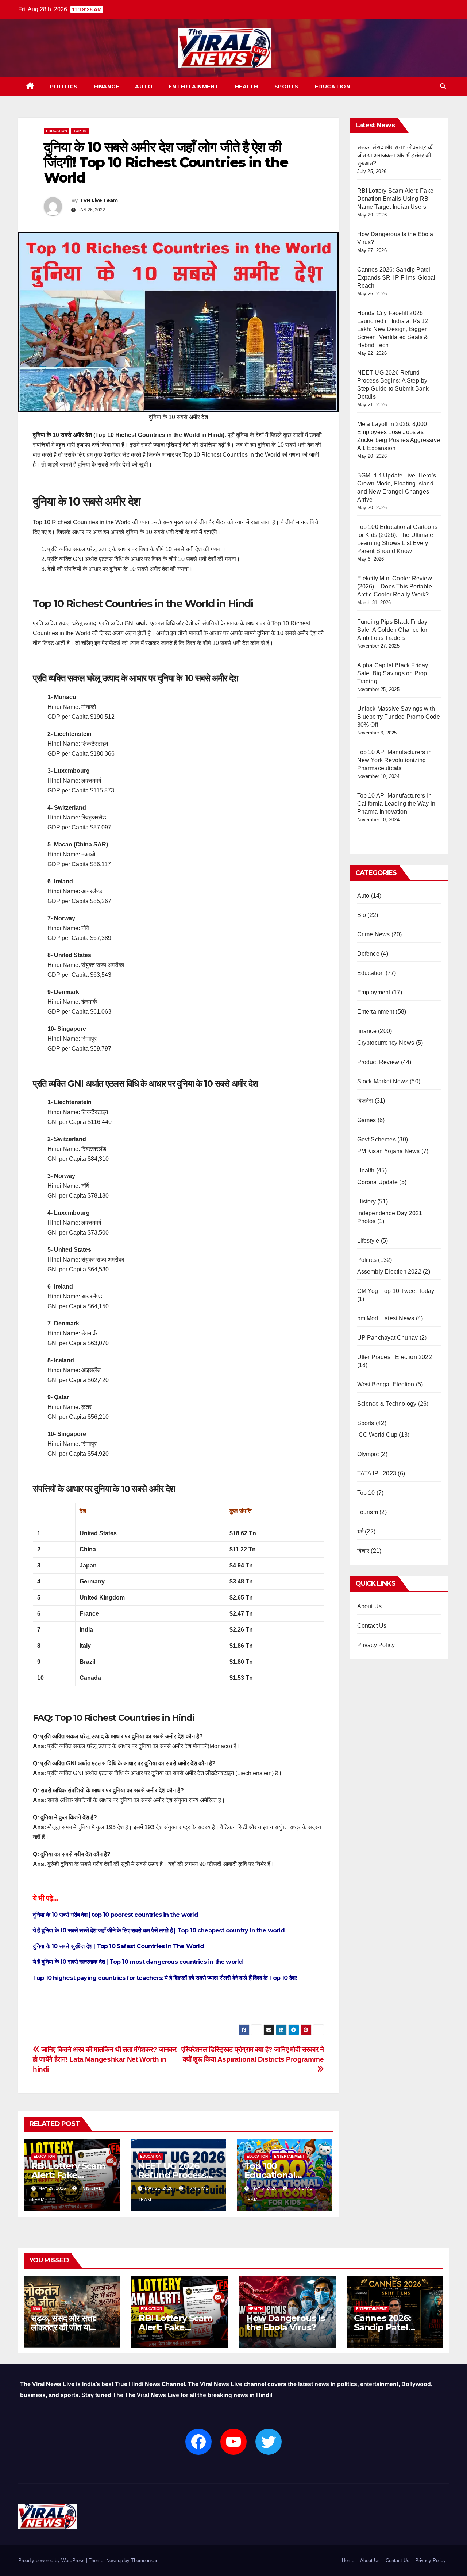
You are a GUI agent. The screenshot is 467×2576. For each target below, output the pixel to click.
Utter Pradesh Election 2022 (395, 1357)
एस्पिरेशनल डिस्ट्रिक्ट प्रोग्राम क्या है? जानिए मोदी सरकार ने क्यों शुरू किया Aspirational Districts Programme (253, 2054)
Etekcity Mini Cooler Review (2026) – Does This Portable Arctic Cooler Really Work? (395, 586)
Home (348, 2560)
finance (107, 87)
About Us (370, 1606)
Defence (368, 954)
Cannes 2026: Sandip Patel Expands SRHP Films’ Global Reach (396, 278)
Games (367, 1120)
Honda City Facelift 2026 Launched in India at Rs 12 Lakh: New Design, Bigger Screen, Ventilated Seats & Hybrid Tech (393, 329)
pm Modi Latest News (386, 1318)
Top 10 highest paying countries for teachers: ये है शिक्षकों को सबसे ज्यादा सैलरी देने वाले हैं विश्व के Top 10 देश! (165, 1978)
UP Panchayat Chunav (388, 1338)
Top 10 (80, 131)
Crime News (374, 934)
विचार (363, 1551)
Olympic (368, 1454)
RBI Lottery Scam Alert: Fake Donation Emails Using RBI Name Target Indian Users (395, 199)
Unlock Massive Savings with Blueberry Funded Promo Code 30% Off (399, 717)
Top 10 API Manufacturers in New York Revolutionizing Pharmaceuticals (394, 760)
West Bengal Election (386, 1384)
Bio (362, 915)
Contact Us (372, 1626)
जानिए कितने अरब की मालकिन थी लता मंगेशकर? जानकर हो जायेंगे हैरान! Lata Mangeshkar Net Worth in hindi (105, 2059)
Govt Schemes (377, 1139)
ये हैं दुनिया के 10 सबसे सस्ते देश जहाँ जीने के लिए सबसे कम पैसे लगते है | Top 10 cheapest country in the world (159, 1930)
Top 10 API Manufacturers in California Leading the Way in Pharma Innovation (396, 804)
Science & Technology (387, 1404)
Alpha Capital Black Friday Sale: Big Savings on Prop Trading (393, 673)
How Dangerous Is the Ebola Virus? (285, 2323)
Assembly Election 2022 (389, 1272)
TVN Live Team (99, 200)
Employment (374, 992)
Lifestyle (368, 1241)
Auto (144, 87)
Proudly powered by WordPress (52, 2560)
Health (247, 87)
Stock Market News (383, 1081)
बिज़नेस (365, 1101)
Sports (287, 87)
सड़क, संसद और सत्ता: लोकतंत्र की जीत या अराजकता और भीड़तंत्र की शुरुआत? (396, 155)
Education (333, 87)
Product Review (378, 1062)
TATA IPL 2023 (377, 1473)
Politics (64, 87)
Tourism (368, 1512)
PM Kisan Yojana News (389, 1151)
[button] (443, 86)
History (366, 1201)
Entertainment (194, 87)
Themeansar (144, 2560)
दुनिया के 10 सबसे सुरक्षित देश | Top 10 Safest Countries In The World (118, 1946)
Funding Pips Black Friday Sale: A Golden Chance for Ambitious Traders (392, 630)
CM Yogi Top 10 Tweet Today (396, 1291)
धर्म (360, 1531)
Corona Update (378, 1182)
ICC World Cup (377, 1435)
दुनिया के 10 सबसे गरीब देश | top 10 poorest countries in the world (115, 1915)
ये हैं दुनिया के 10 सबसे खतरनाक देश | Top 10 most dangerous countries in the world (138, 1962)
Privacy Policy (376, 1645)
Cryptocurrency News (386, 1043)
